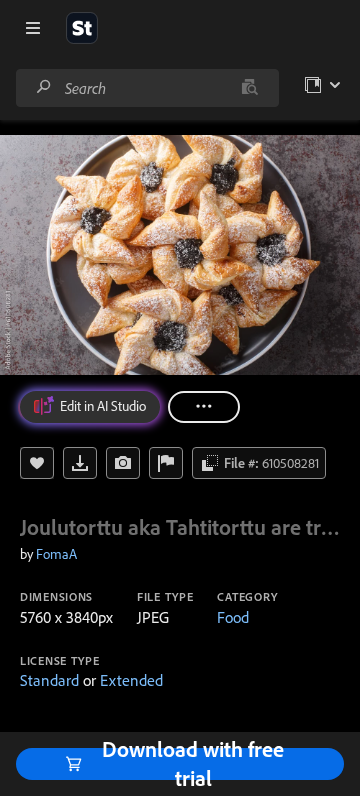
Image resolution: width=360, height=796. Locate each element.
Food (233, 617)
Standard (49, 680)
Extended (131, 680)
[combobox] (147, 88)
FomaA (56, 554)
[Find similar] (249, 88)
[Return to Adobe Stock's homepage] (82, 28)
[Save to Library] (37, 463)
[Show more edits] (204, 407)
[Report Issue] (166, 463)
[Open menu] (33, 28)
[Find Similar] (123, 463)
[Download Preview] (80, 463)
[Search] (44, 87)
